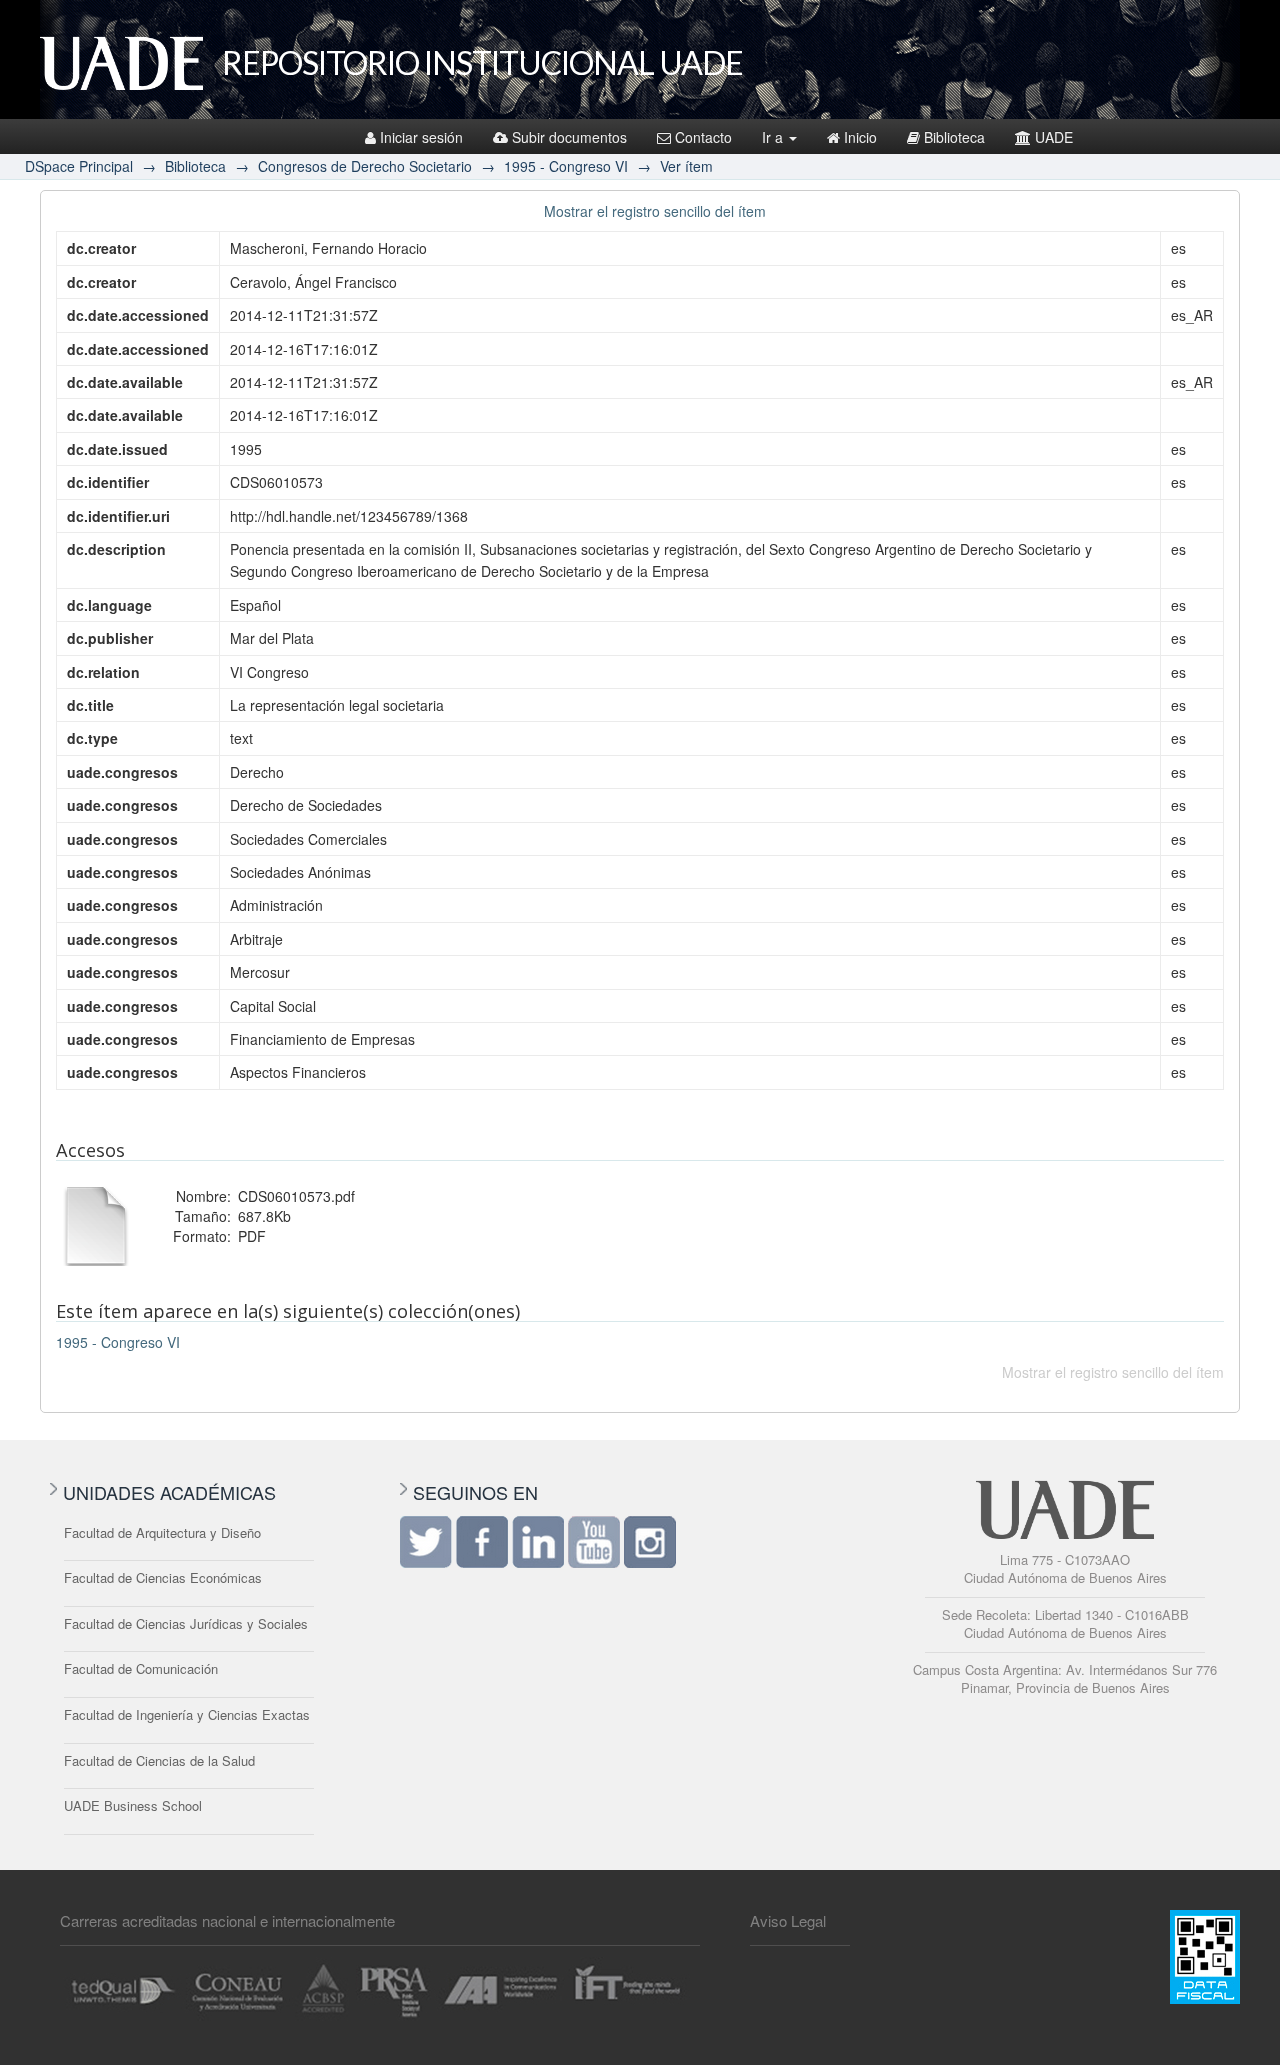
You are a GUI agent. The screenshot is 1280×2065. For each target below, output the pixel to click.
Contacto (703, 137)
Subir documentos (569, 137)
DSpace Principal (79, 166)
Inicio (860, 137)
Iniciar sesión (421, 137)
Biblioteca (954, 137)
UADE (1054, 137)
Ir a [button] (774, 137)
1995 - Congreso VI (566, 166)
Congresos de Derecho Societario (365, 166)
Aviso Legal (788, 1920)
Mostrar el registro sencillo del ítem (655, 211)
